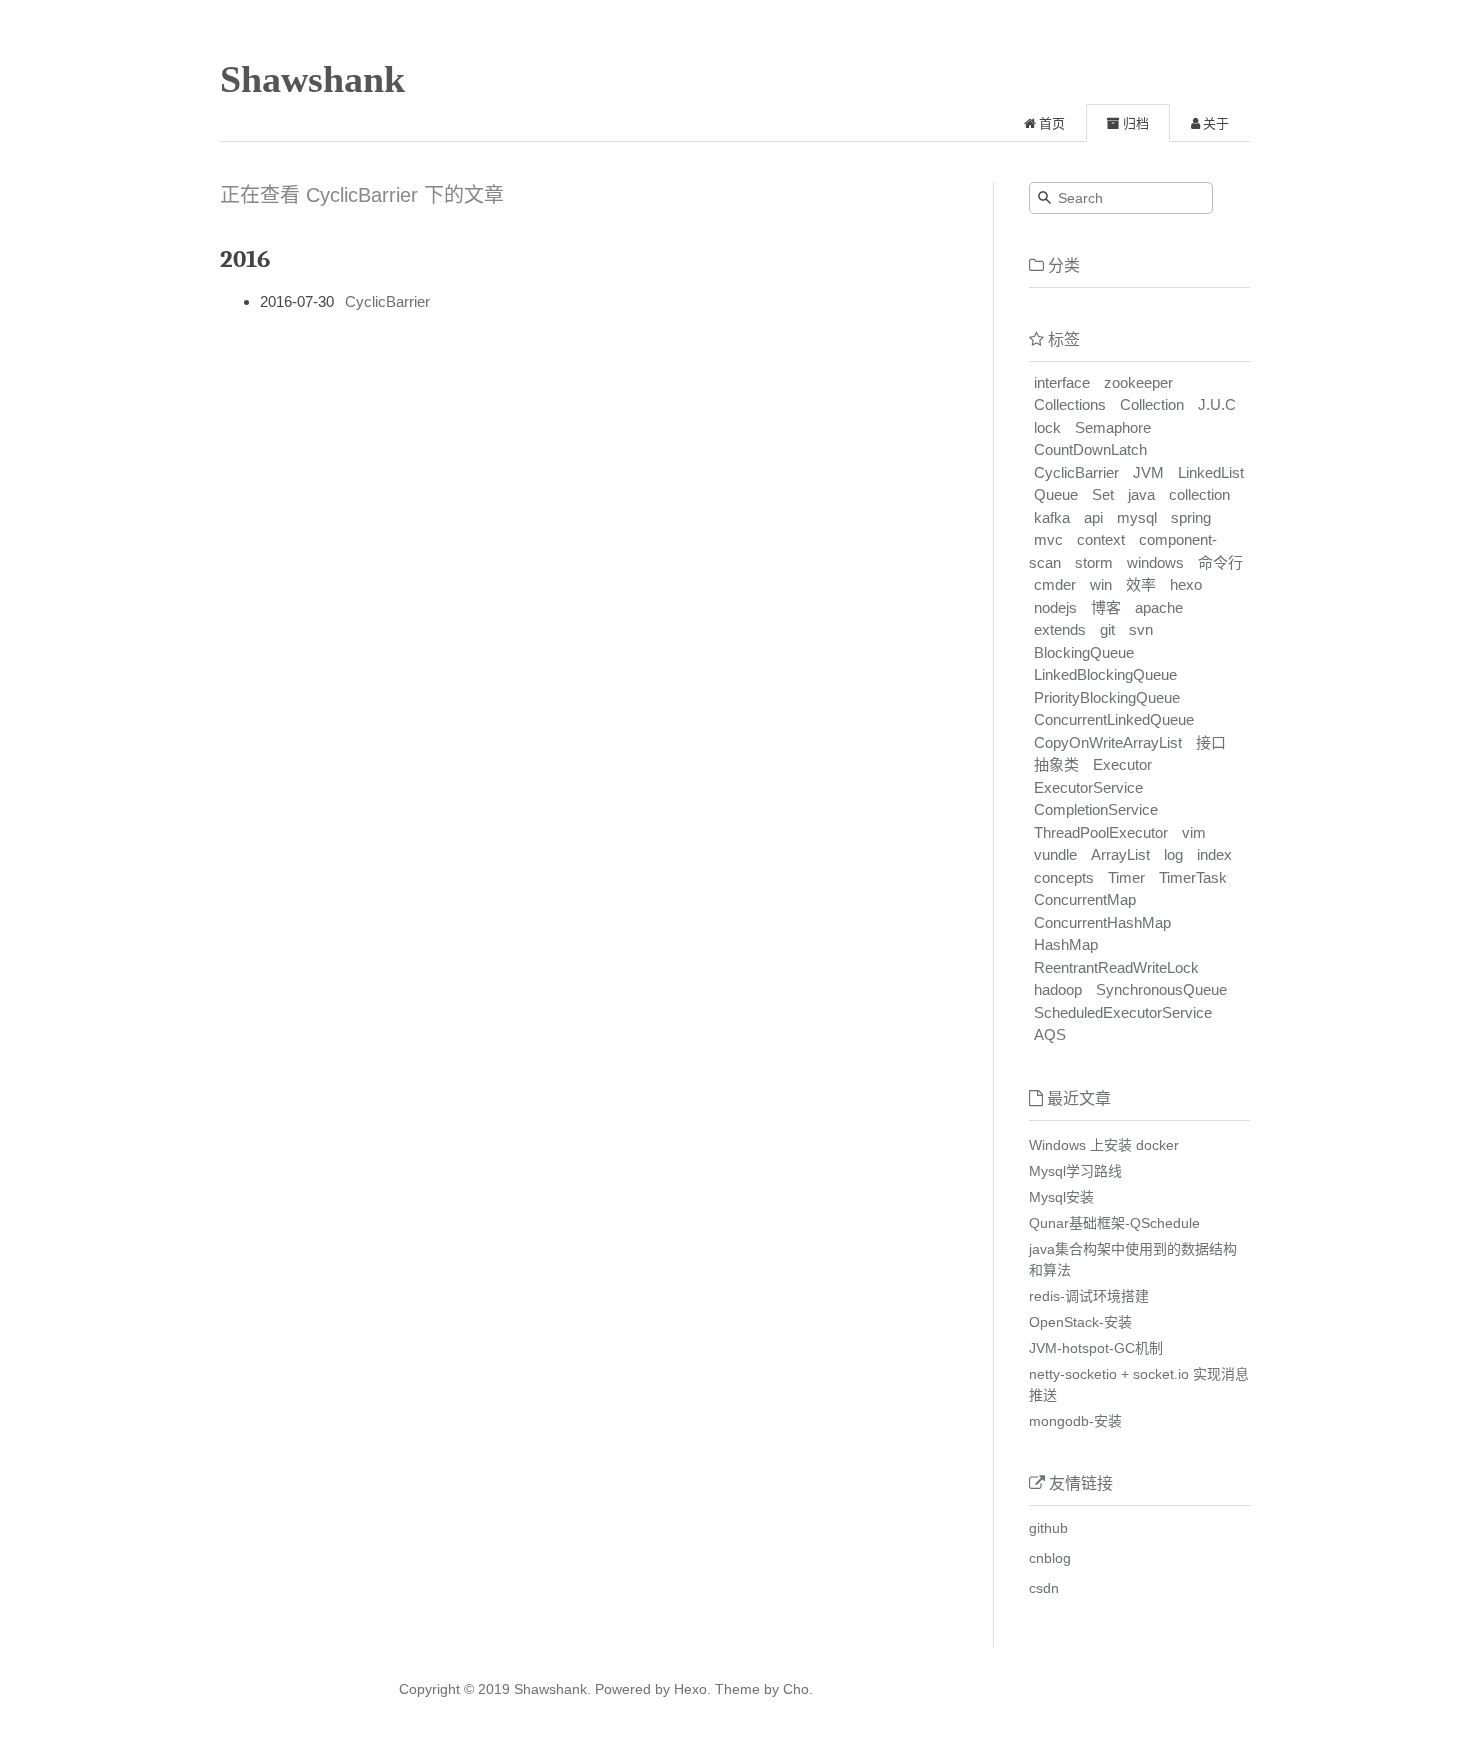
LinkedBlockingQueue (1105, 674)
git (1107, 629)
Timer (1126, 877)
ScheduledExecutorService (1123, 1012)
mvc (1048, 539)
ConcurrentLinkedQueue (1114, 719)
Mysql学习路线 (1075, 1171)
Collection (1152, 404)
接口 (1211, 742)
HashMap (1066, 944)
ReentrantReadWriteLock (1116, 967)
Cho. (796, 1689)
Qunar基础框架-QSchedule (1114, 1223)
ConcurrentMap (1085, 899)
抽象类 (1056, 764)
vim (1194, 832)
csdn (1044, 1588)
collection (1199, 494)
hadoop (1058, 989)
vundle (1055, 854)
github (1048, 1528)
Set (1103, 494)
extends (1060, 629)
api (1093, 517)
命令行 (1220, 562)
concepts (1064, 877)
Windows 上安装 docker (1104, 1145)
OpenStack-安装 (1080, 1322)
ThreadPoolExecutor (1101, 832)
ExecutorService (1088, 787)
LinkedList (1211, 472)
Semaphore (1113, 427)
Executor (1122, 764)
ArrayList (1120, 854)
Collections (1070, 404)
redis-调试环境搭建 (1089, 1296)
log (1173, 854)
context (1101, 539)
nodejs (1055, 607)
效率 (1141, 584)
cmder (1055, 584)
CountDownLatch (1090, 449)
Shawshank (312, 79)
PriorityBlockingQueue (1107, 697)
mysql (1137, 517)
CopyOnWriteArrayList (1108, 742)
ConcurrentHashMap (1102, 922)
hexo (1186, 584)
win (1101, 584)
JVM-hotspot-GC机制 (1096, 1348)
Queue (1056, 494)
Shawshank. (552, 1689)
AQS (1050, 1034)
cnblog (1050, 1558)
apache (1159, 607)
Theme (735, 1689)
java (1141, 494)
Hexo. (690, 1689)
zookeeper (1138, 382)
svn (1141, 629)
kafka (1052, 517)
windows (1155, 562)
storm (1094, 562)
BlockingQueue (1084, 652)
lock (1047, 427)
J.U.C (1217, 404)
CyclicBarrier (387, 301)
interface (1062, 382)
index (1214, 854)
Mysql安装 (1061, 1197)
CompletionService (1096, 809)
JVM (1148, 472)
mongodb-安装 (1075, 1421)
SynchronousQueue (1161, 989)
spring (1191, 517)
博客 (1106, 607)
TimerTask (1193, 877)
